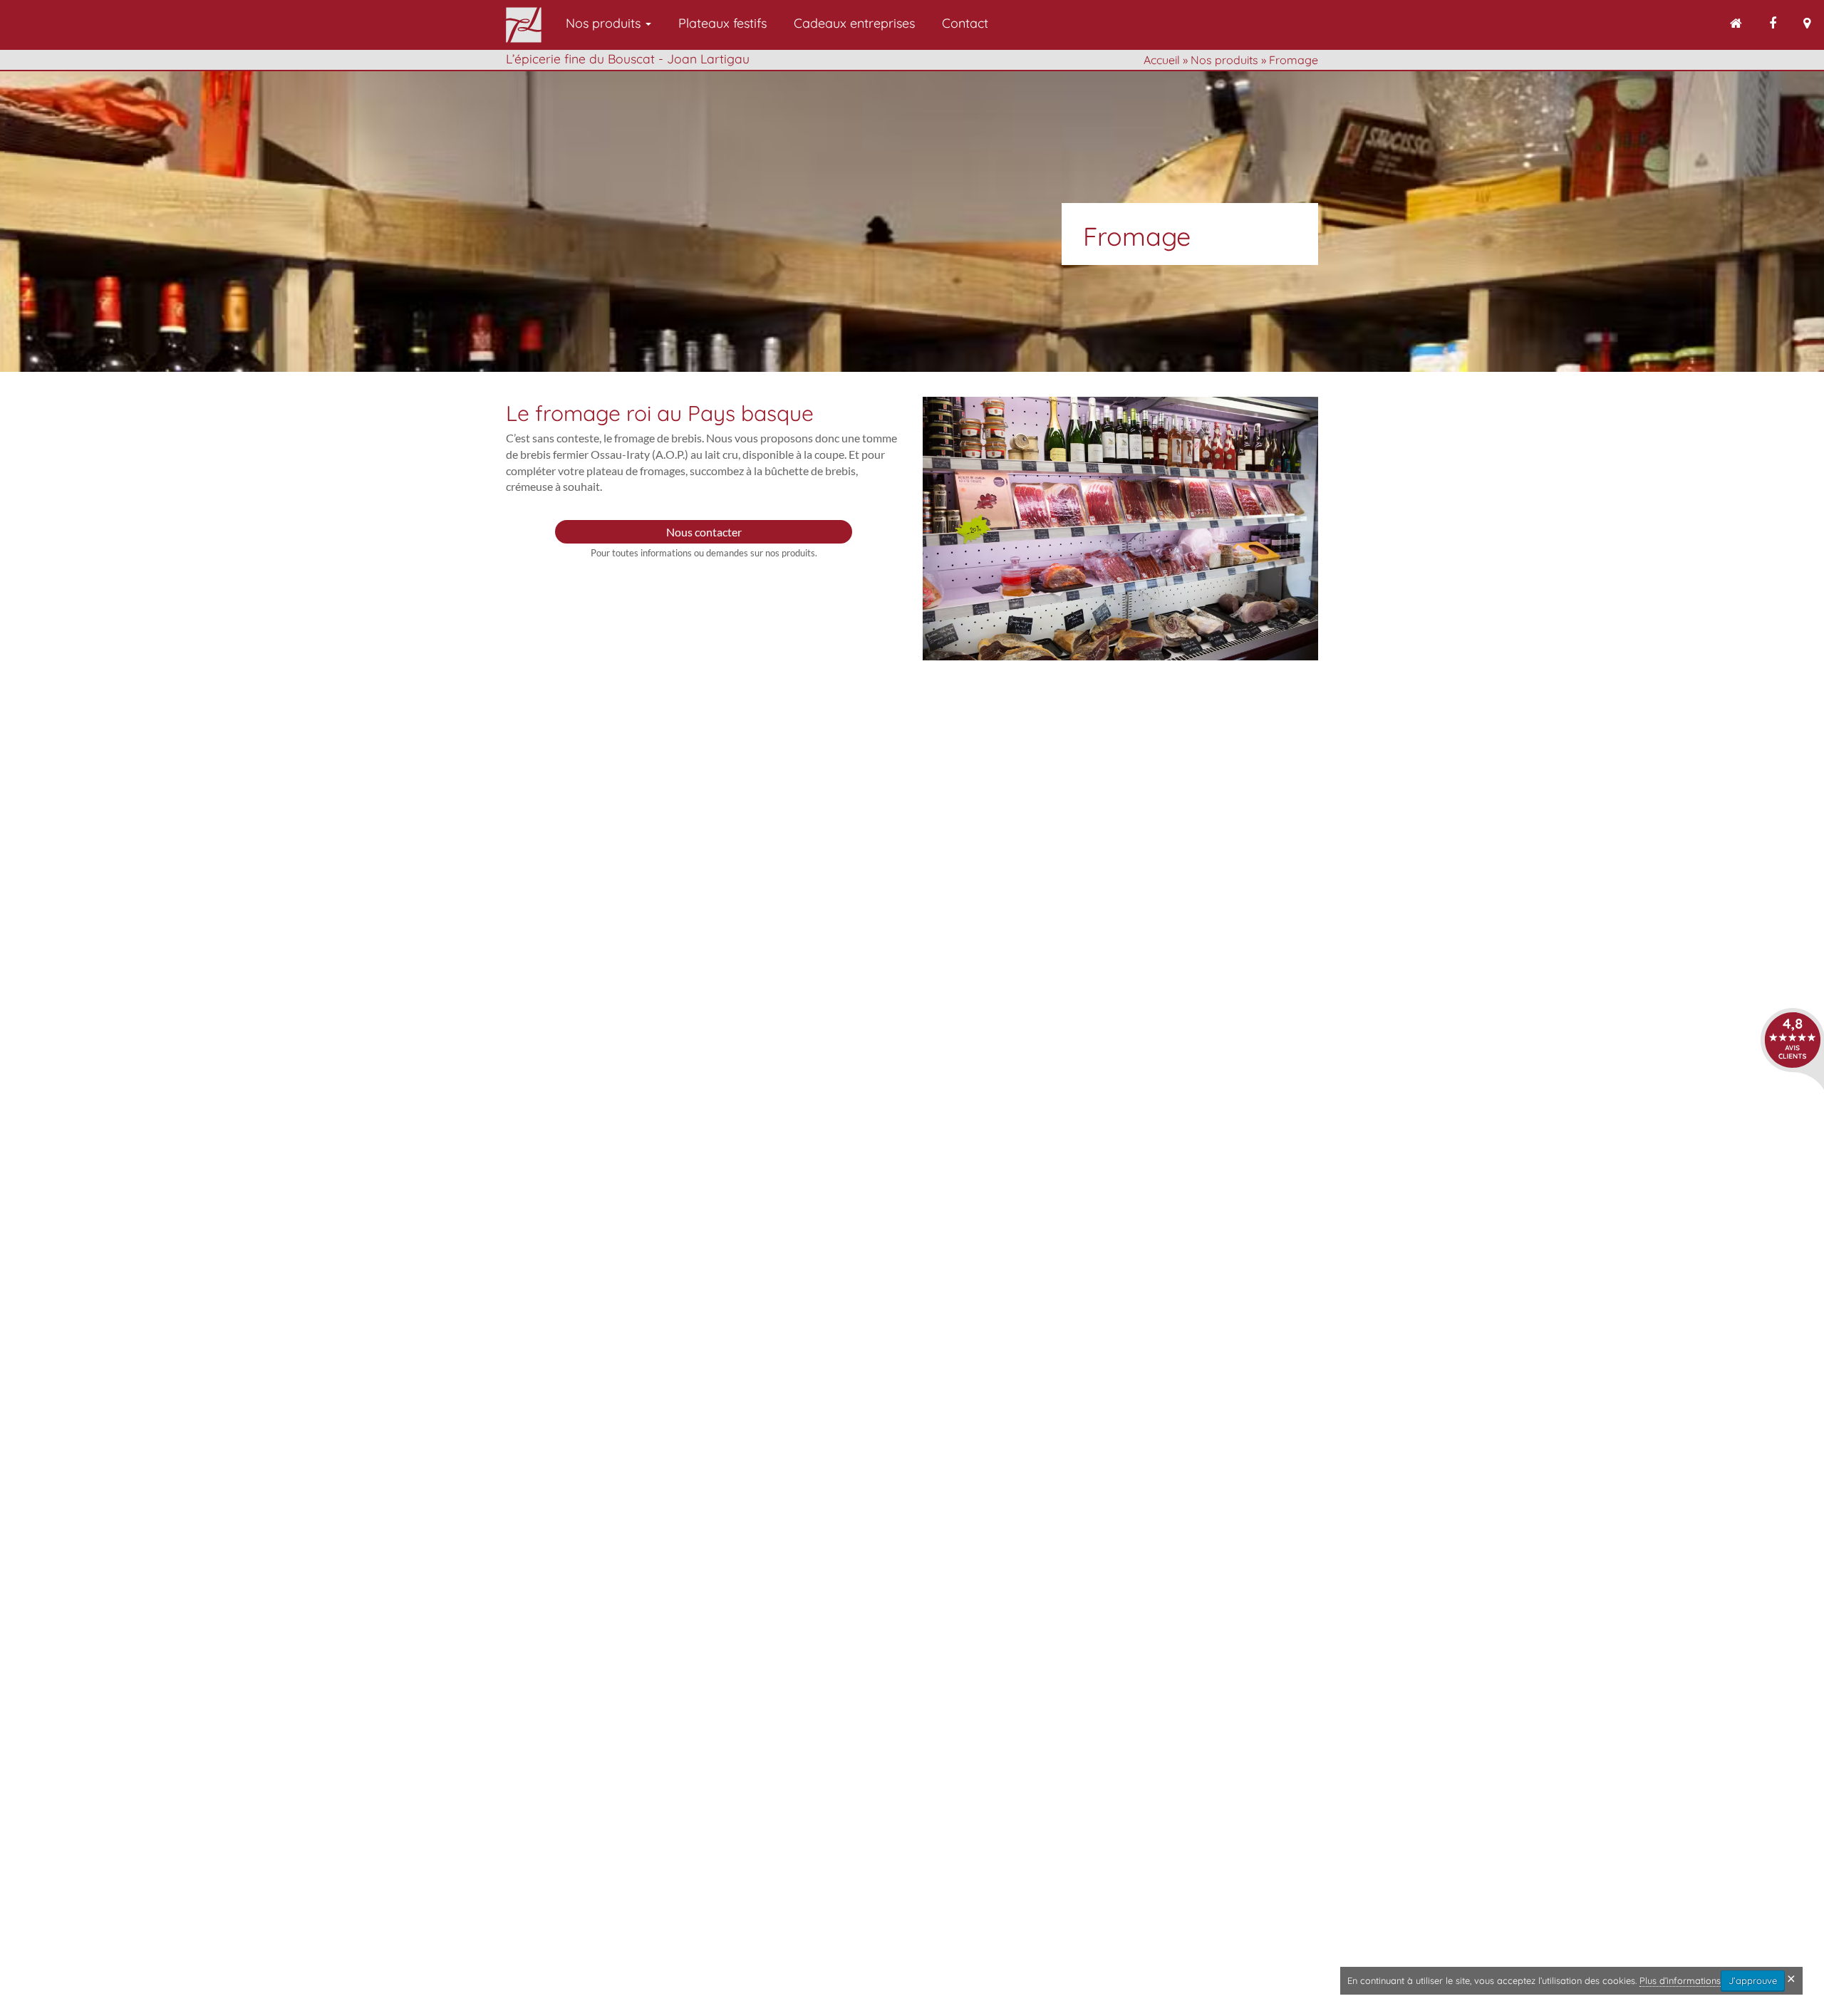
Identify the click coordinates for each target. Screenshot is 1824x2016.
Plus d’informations (1680, 1980)
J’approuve (1753, 1980)
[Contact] (1807, 25)
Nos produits (605, 23)
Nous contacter (704, 532)
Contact (965, 23)
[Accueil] (1736, 25)
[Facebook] (1773, 25)
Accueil (1162, 60)
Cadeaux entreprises (854, 23)
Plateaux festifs (722, 23)
